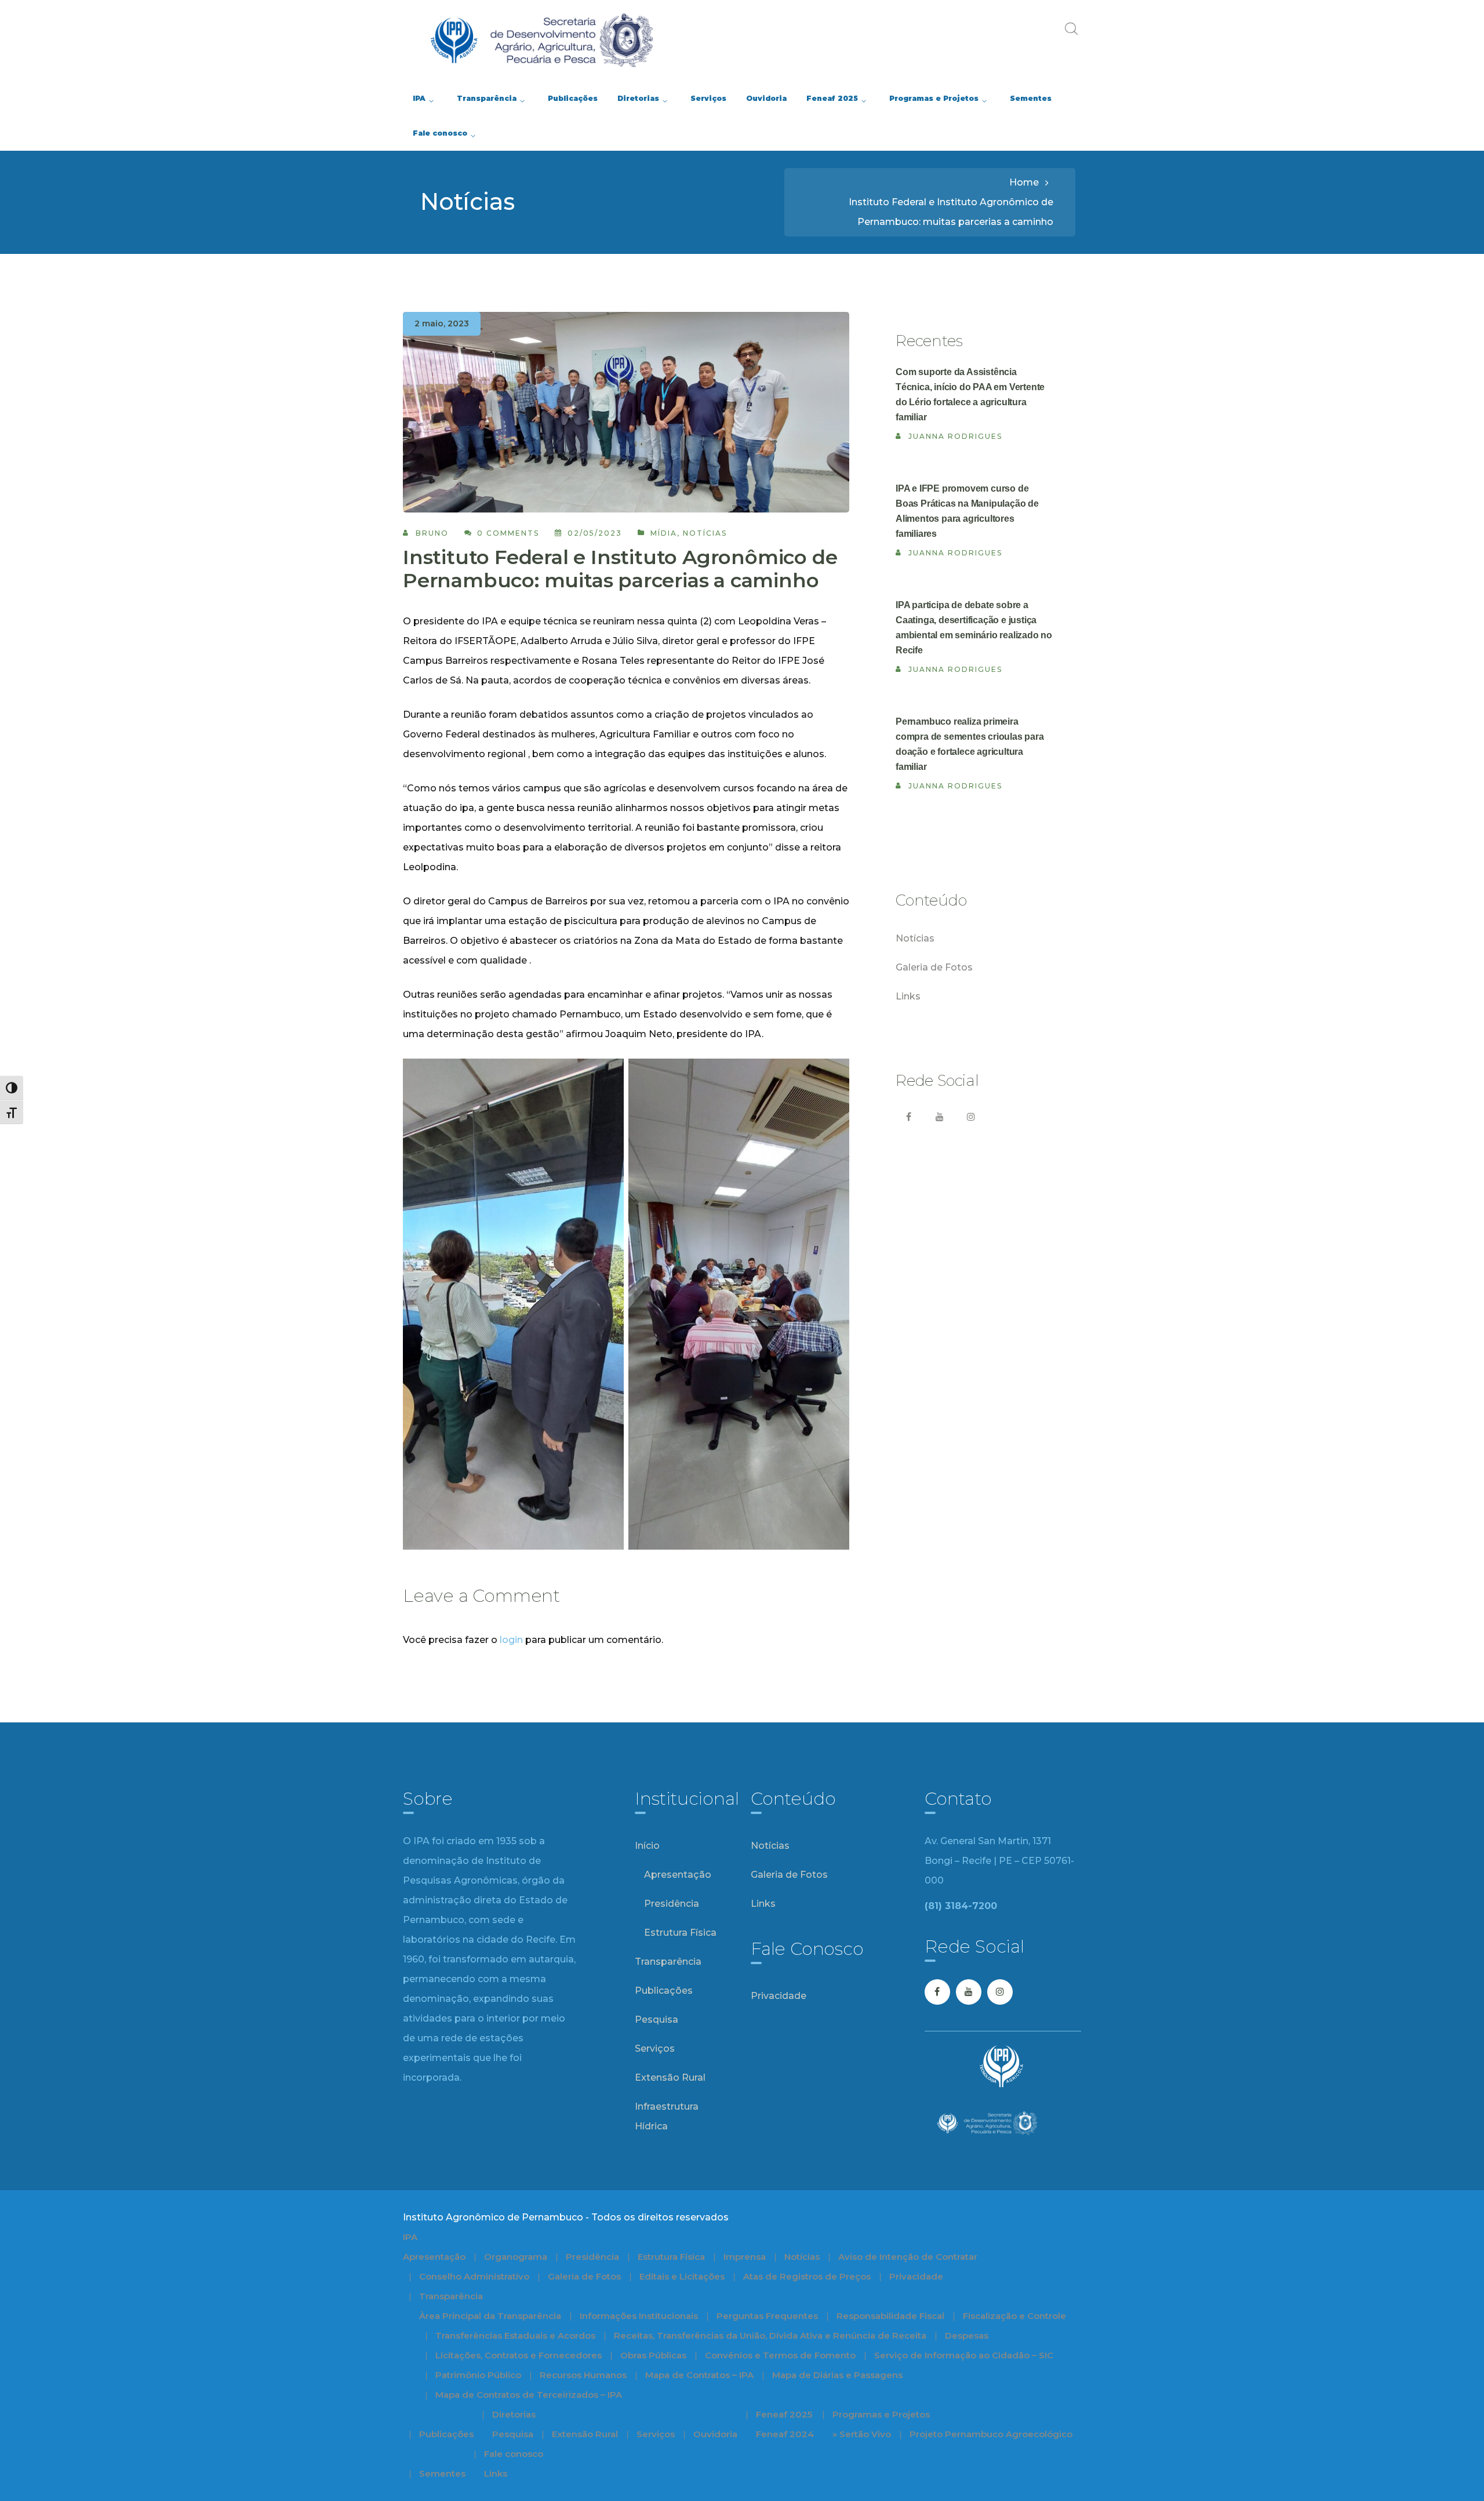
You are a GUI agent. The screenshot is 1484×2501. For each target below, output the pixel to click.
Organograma (516, 2257)
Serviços (655, 2049)
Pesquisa (656, 2020)
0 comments (508, 533)
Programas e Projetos (881, 2414)
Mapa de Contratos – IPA (699, 2375)
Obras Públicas (653, 2355)
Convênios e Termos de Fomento (780, 2355)
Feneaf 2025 (784, 2414)
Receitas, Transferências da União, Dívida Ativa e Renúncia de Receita (770, 2335)
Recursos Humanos (583, 2375)
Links (908, 996)
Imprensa (745, 2257)
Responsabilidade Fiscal (890, 2316)
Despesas (967, 2335)
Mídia (664, 533)
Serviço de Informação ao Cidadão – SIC (964, 2355)
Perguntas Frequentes (767, 2316)
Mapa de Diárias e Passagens (837, 2375)
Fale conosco (514, 2454)
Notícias (705, 533)
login (511, 1640)
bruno (432, 533)
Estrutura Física (680, 1933)
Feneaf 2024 (785, 2434)
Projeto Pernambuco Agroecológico (991, 2434)
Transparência (668, 1962)
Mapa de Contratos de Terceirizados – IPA (529, 2395)
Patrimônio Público (478, 2375)
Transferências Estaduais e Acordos (515, 2335)
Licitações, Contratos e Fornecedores (519, 2355)
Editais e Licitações (682, 2276)
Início (647, 1846)
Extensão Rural (670, 2077)
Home (1024, 182)
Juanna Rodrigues (955, 436)
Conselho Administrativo (474, 2276)
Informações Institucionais (639, 2316)
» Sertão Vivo (862, 2434)
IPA (410, 2237)
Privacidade (779, 1996)
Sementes (442, 2473)
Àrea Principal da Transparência (490, 2316)
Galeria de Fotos (934, 967)
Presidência (672, 1904)
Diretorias (514, 2414)
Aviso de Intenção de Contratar (908, 2257)
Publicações (664, 1991)
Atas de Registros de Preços (807, 2276)
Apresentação (678, 1875)
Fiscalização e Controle (1014, 2316)
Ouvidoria (715, 2434)
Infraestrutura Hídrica (667, 2116)
